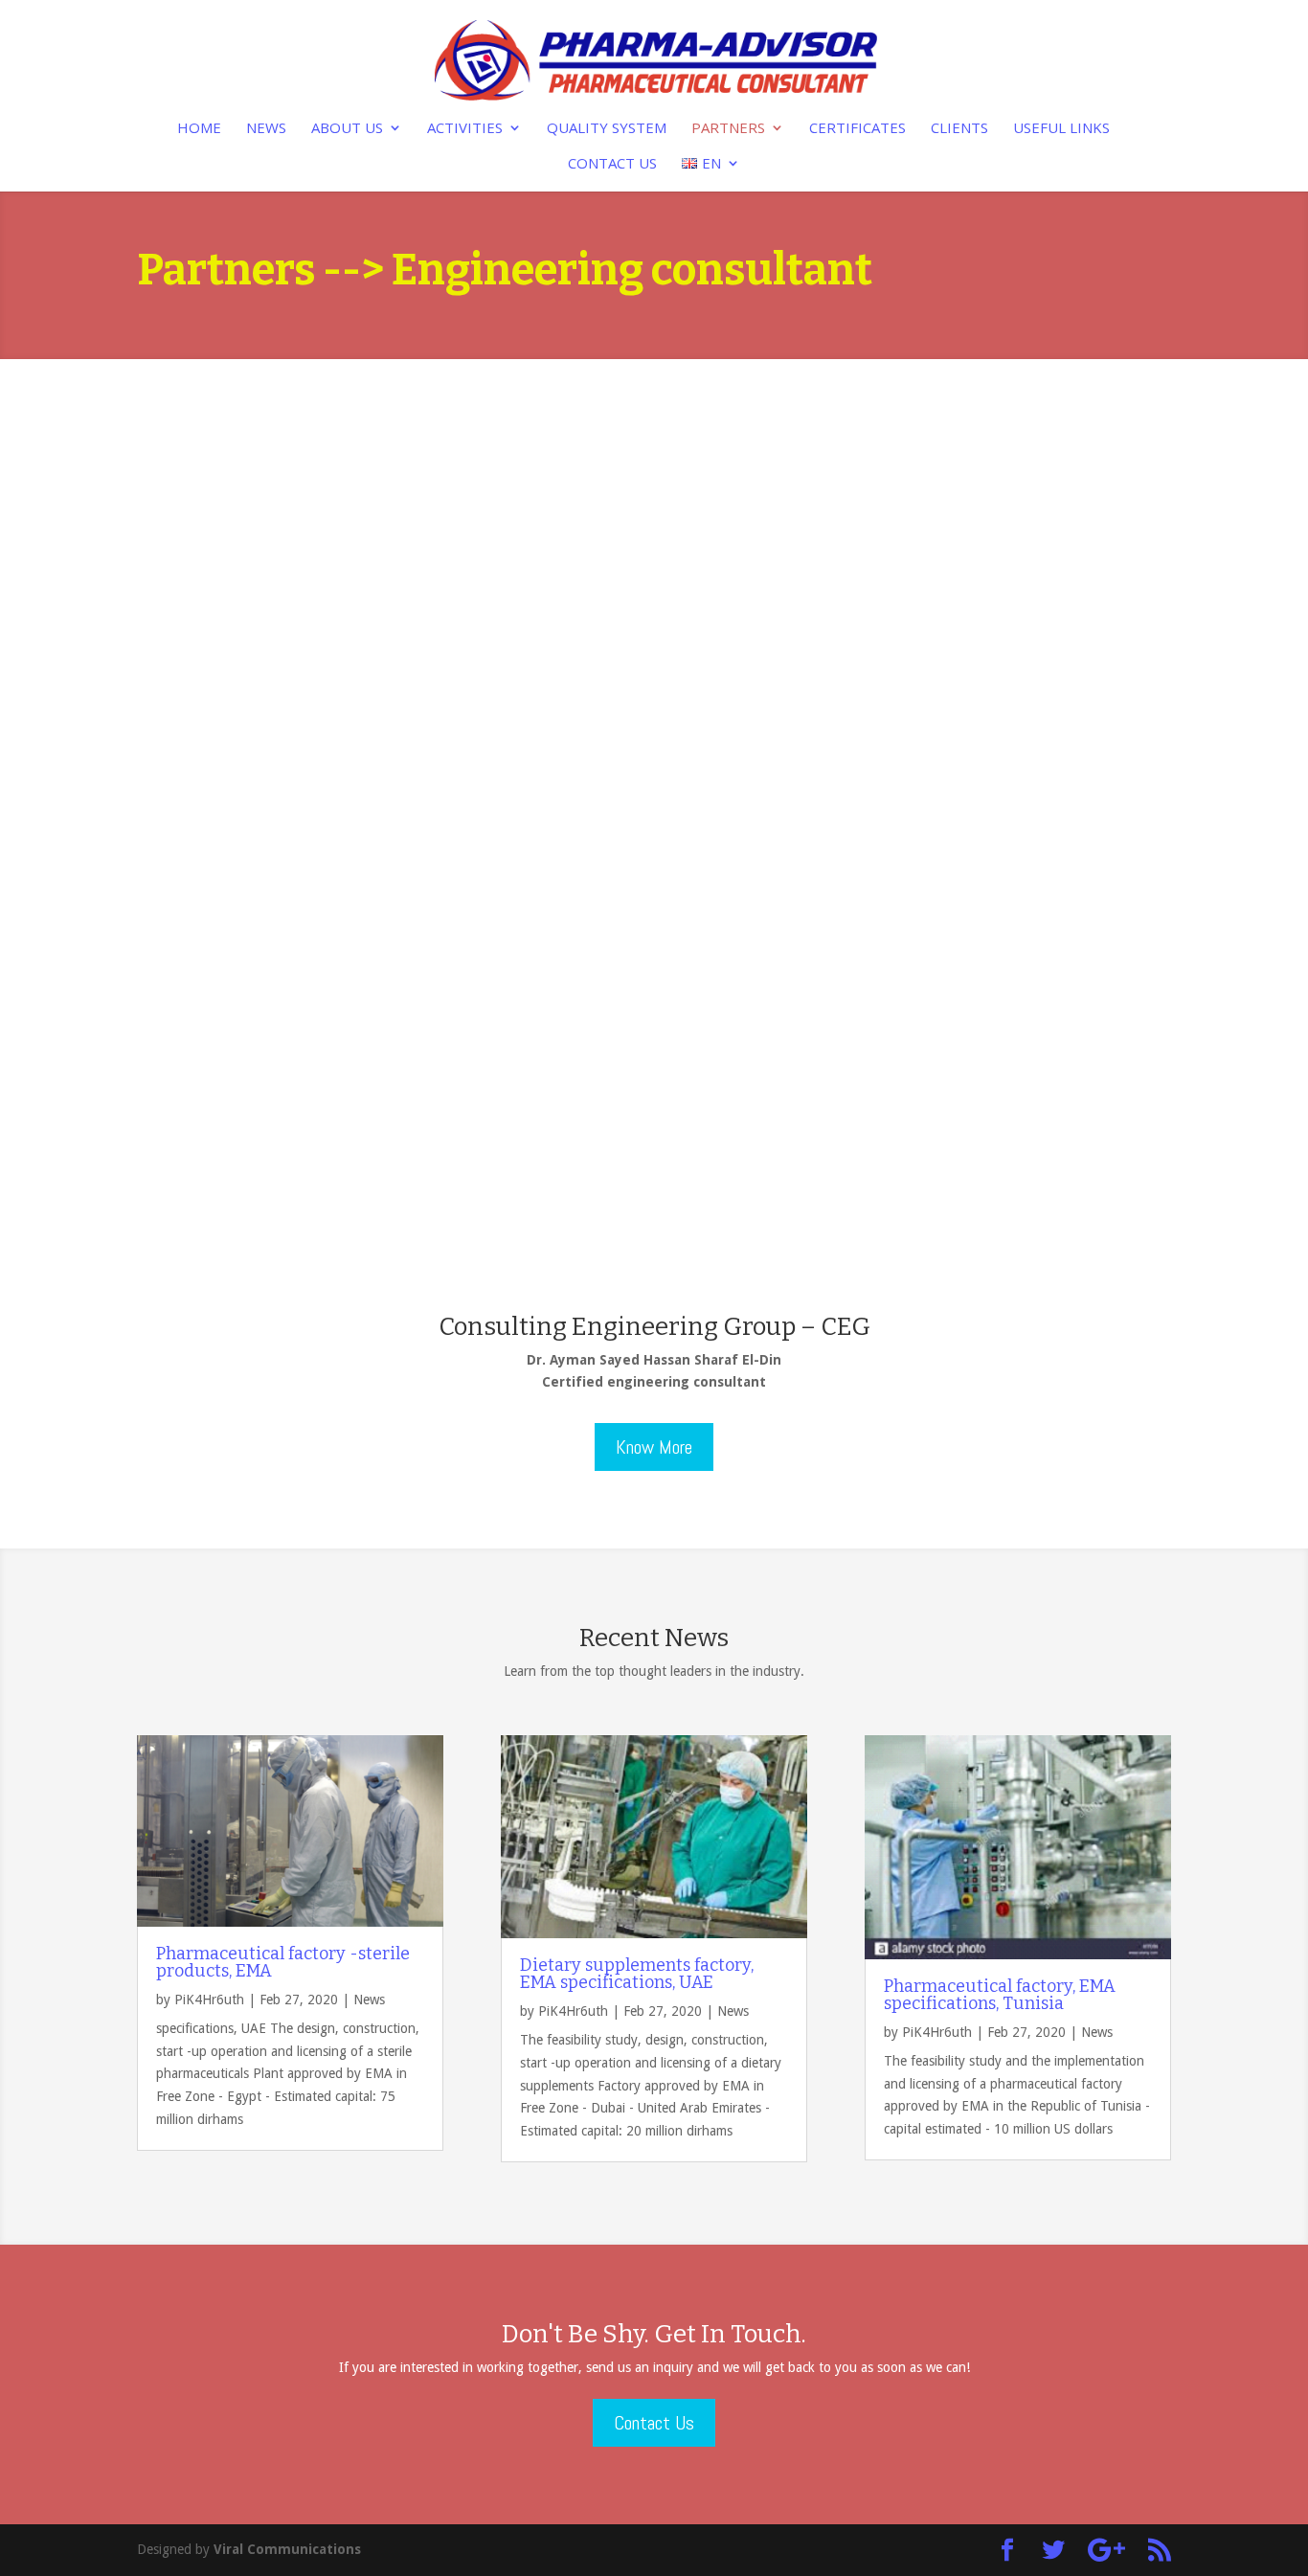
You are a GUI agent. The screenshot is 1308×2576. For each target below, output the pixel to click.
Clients (959, 129)
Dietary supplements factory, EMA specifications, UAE (637, 1974)
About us (347, 129)
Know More (654, 1447)
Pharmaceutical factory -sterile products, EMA (283, 1962)
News (266, 129)
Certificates (857, 129)
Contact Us (612, 164)
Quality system (607, 129)
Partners (728, 129)
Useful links (1061, 129)
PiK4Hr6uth (209, 2000)
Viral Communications (287, 2549)
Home (199, 129)
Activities (465, 129)
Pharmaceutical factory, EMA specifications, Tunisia (1000, 1995)
